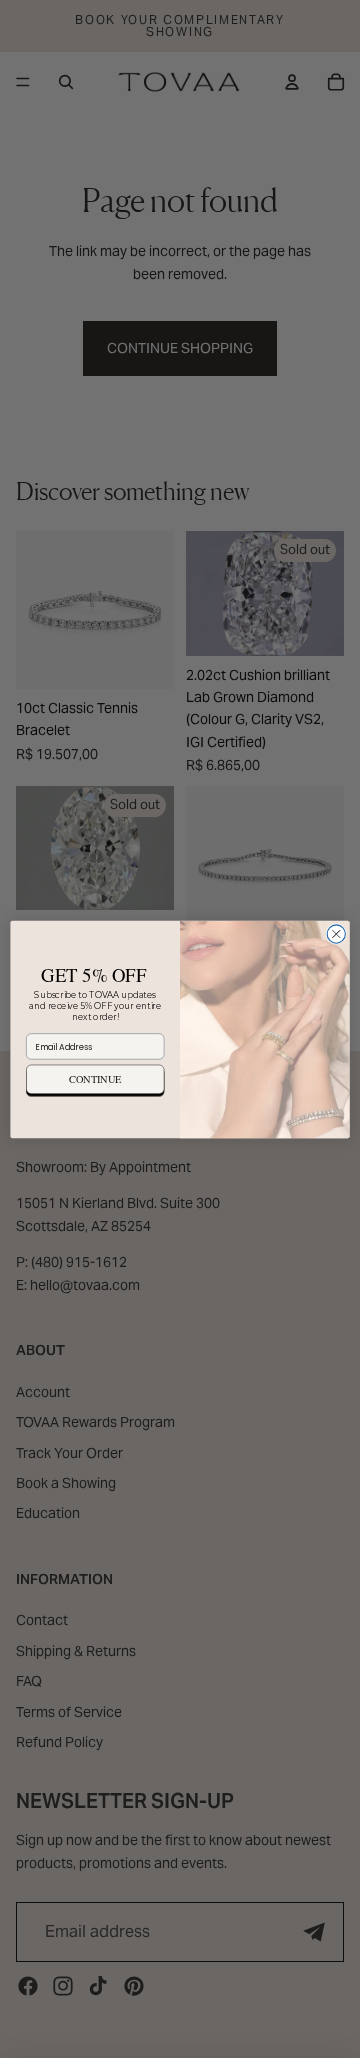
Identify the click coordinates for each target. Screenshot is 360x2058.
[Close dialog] (336, 933)
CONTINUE (95, 1079)
